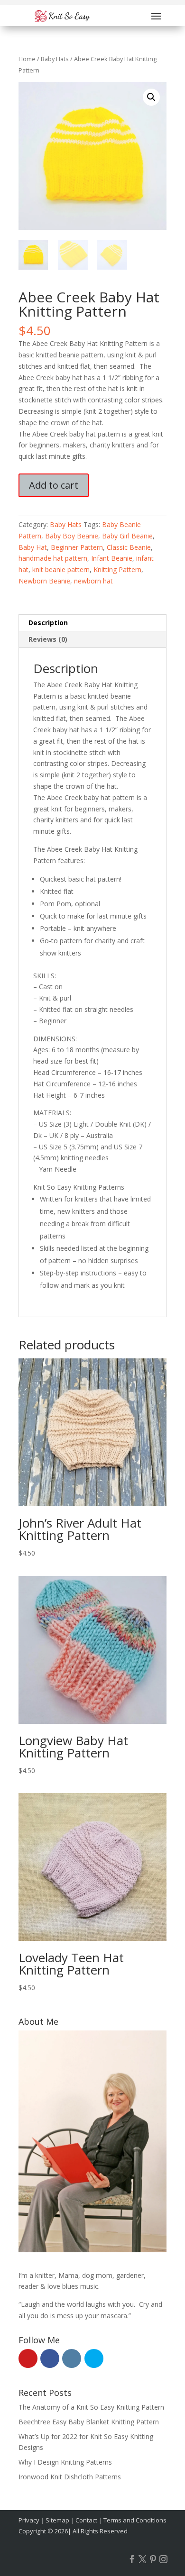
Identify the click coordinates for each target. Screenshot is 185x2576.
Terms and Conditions (135, 2520)
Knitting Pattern (117, 569)
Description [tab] (48, 623)
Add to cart (54, 485)
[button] (151, 97)
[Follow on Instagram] (163, 2559)
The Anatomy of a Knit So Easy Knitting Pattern (91, 2407)
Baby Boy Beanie (72, 536)
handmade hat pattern (53, 558)
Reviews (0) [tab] (48, 639)
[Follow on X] (142, 2559)
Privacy (29, 2520)
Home (27, 59)
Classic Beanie (129, 547)
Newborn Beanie (44, 581)
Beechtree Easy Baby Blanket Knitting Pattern (89, 2422)
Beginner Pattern (77, 547)
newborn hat (93, 581)
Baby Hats (55, 59)
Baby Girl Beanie (127, 536)
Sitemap (57, 2520)
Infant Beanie (112, 558)
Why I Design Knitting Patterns (65, 2462)
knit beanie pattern (61, 569)
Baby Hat (33, 547)
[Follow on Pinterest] (153, 2559)
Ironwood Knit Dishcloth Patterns (70, 2477)
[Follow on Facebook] (132, 2559)
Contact (86, 2520)
